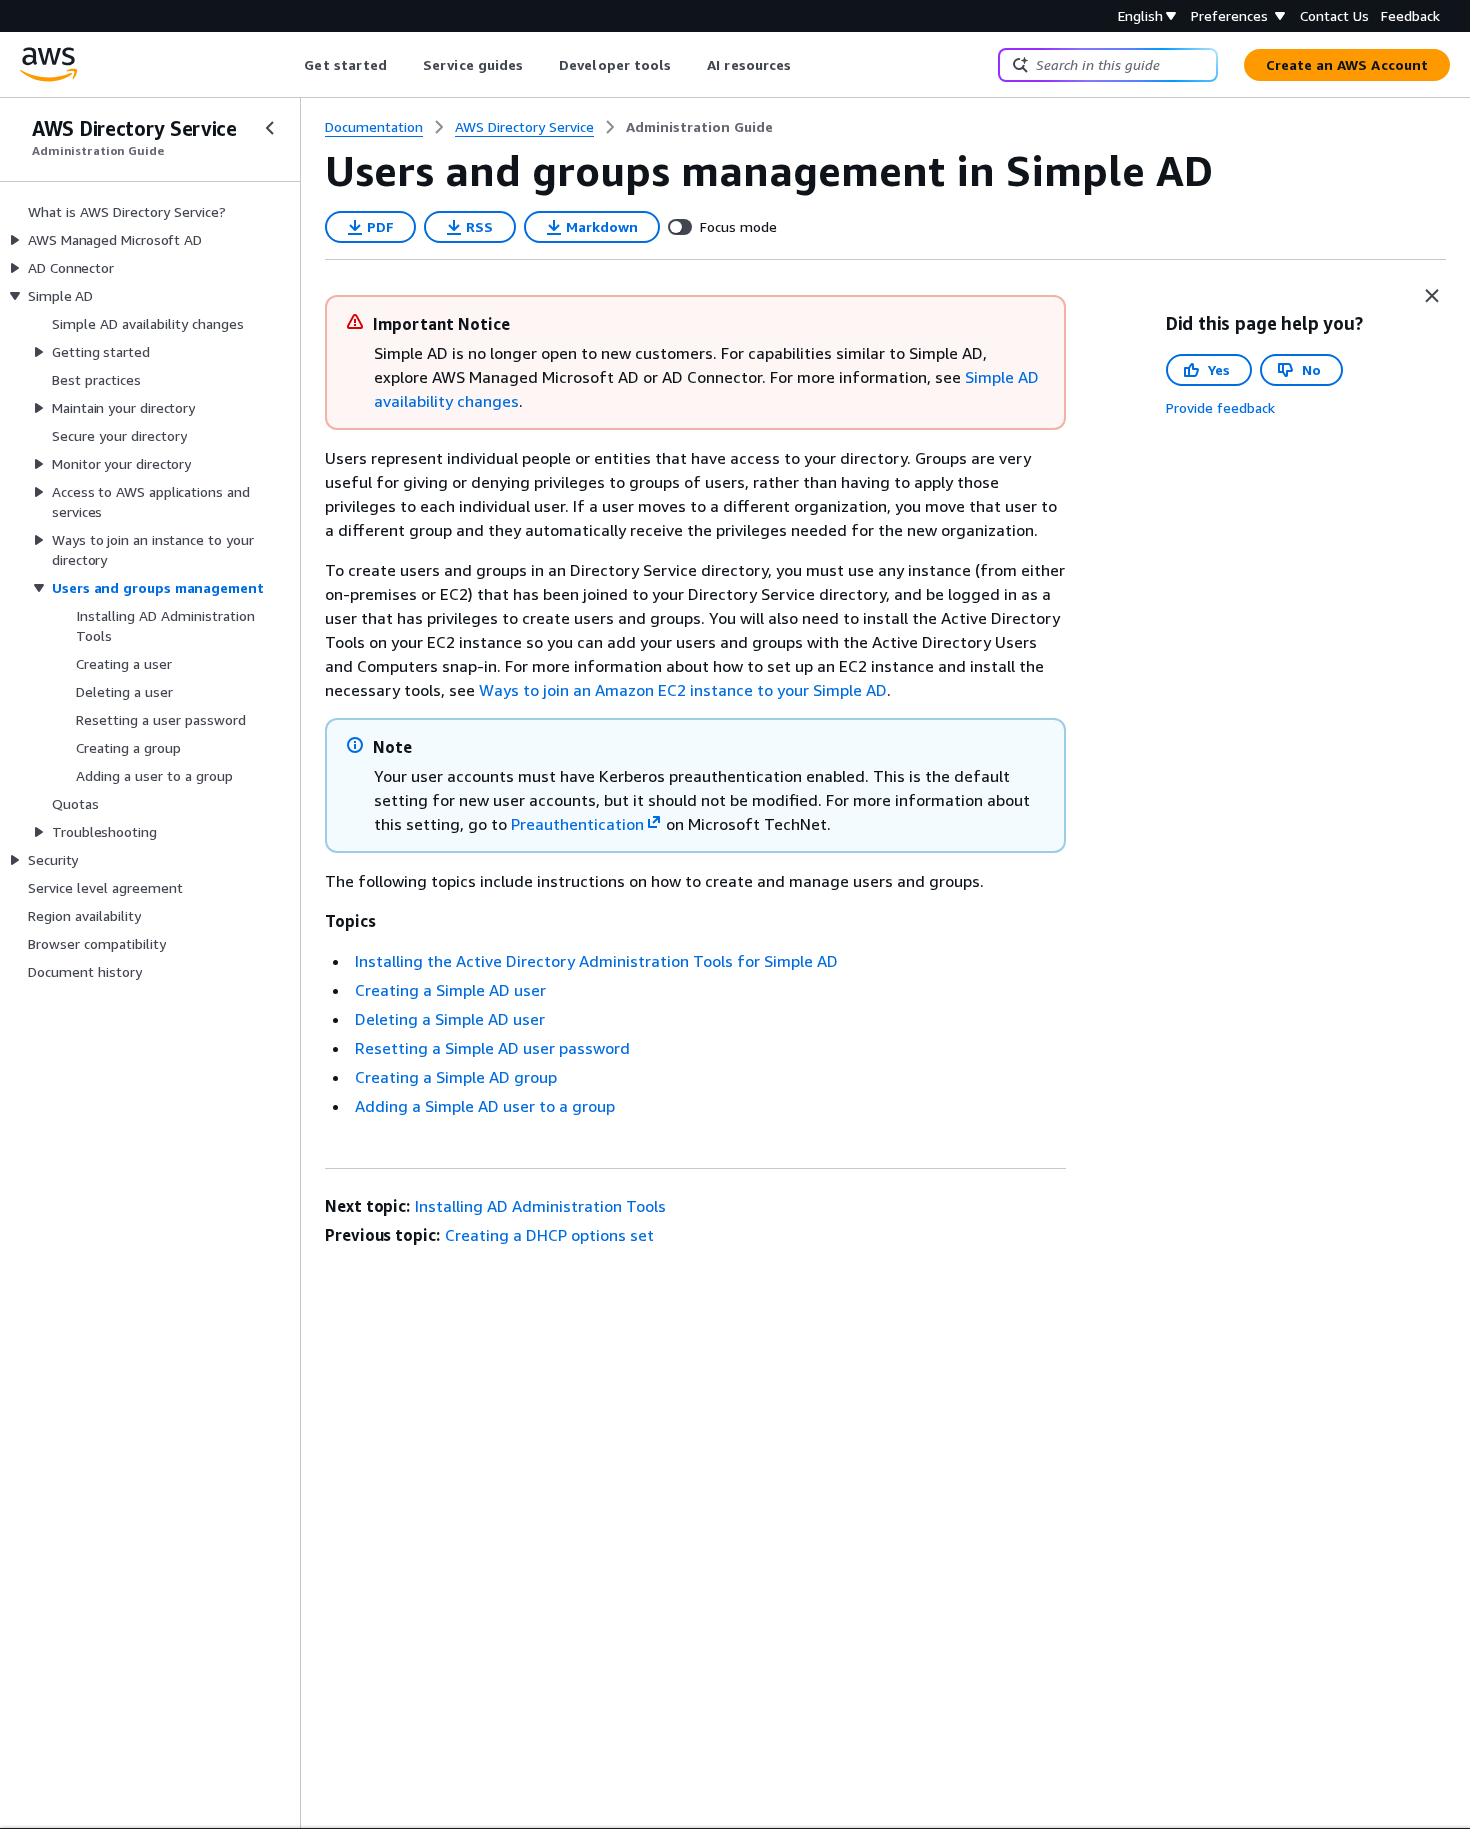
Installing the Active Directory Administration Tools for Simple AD (596, 961)
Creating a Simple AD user (450, 990)
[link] (699, 127)
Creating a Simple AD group (456, 1077)
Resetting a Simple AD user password (492, 1048)
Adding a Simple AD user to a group (485, 1106)
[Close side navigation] (270, 128)
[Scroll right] (806, 65)
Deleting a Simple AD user (450, 1019)
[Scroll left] (289, 65)
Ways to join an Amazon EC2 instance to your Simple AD (683, 690)
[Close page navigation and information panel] (1432, 296)
